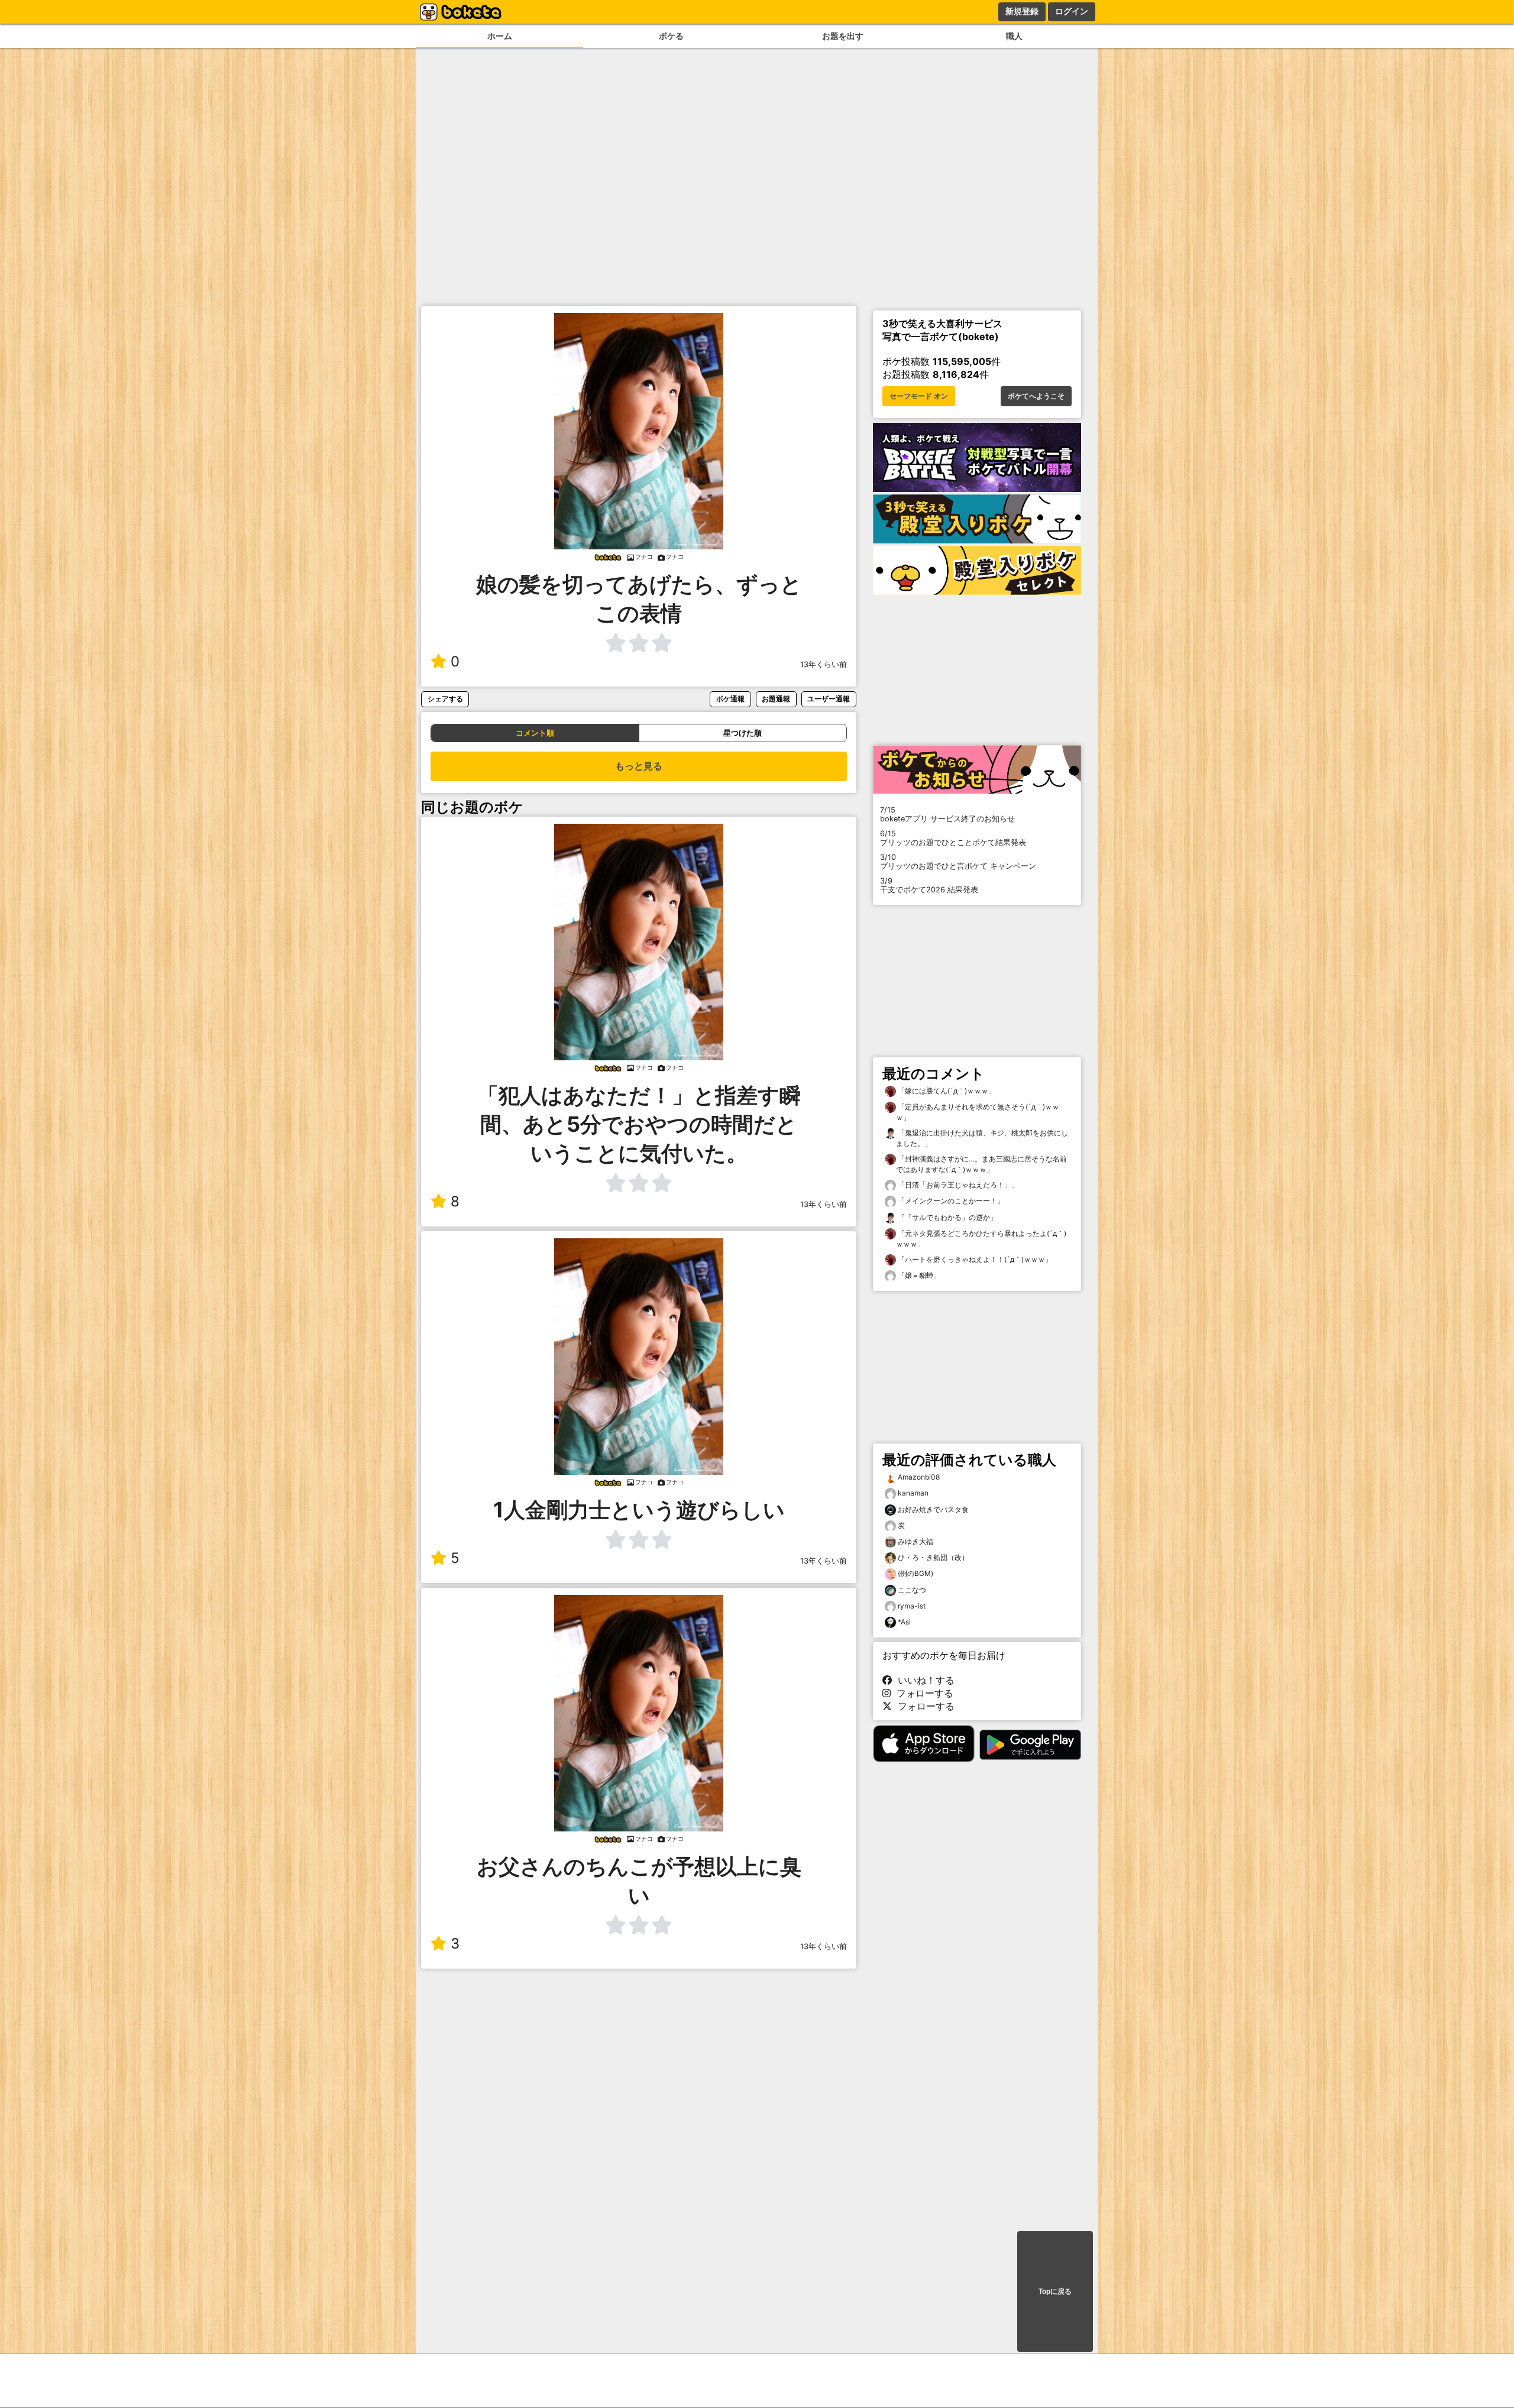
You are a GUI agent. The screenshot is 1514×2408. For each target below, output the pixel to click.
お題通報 (776, 699)
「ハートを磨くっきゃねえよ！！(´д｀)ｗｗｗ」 (974, 1259)
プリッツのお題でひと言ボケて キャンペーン (958, 862)
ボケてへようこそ (1036, 396)
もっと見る (639, 766)
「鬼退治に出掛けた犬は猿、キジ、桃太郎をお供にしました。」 (982, 1138)
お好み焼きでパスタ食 (933, 1509)
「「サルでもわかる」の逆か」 (947, 1217)
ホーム (500, 36)
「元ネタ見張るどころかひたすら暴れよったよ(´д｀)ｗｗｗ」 (981, 1239)
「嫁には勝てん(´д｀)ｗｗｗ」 (946, 1091)
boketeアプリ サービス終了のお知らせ (947, 814)
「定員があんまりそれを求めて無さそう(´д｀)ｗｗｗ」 (978, 1112)
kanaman (913, 1493)
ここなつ (912, 1590)
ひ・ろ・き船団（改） (933, 1557)
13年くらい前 (824, 664)
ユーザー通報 (829, 699)
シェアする (445, 699)
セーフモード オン (919, 396)
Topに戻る (1055, 2292)
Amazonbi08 (919, 1477)
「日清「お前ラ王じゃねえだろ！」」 (957, 1185)
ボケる (671, 36)
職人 (1014, 36)
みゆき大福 (915, 1541)
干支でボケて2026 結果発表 (929, 885)
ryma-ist (912, 1606)
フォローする (922, 1693)
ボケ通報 (730, 699)
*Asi (904, 1622)
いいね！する (923, 1680)
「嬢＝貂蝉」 (918, 1275)
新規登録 (1022, 11)
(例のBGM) (915, 1573)
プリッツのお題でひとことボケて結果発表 (953, 838)
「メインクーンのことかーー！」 (950, 1201)
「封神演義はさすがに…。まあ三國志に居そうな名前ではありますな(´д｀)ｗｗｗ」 (981, 1164)
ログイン (1072, 11)
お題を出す (843, 36)
